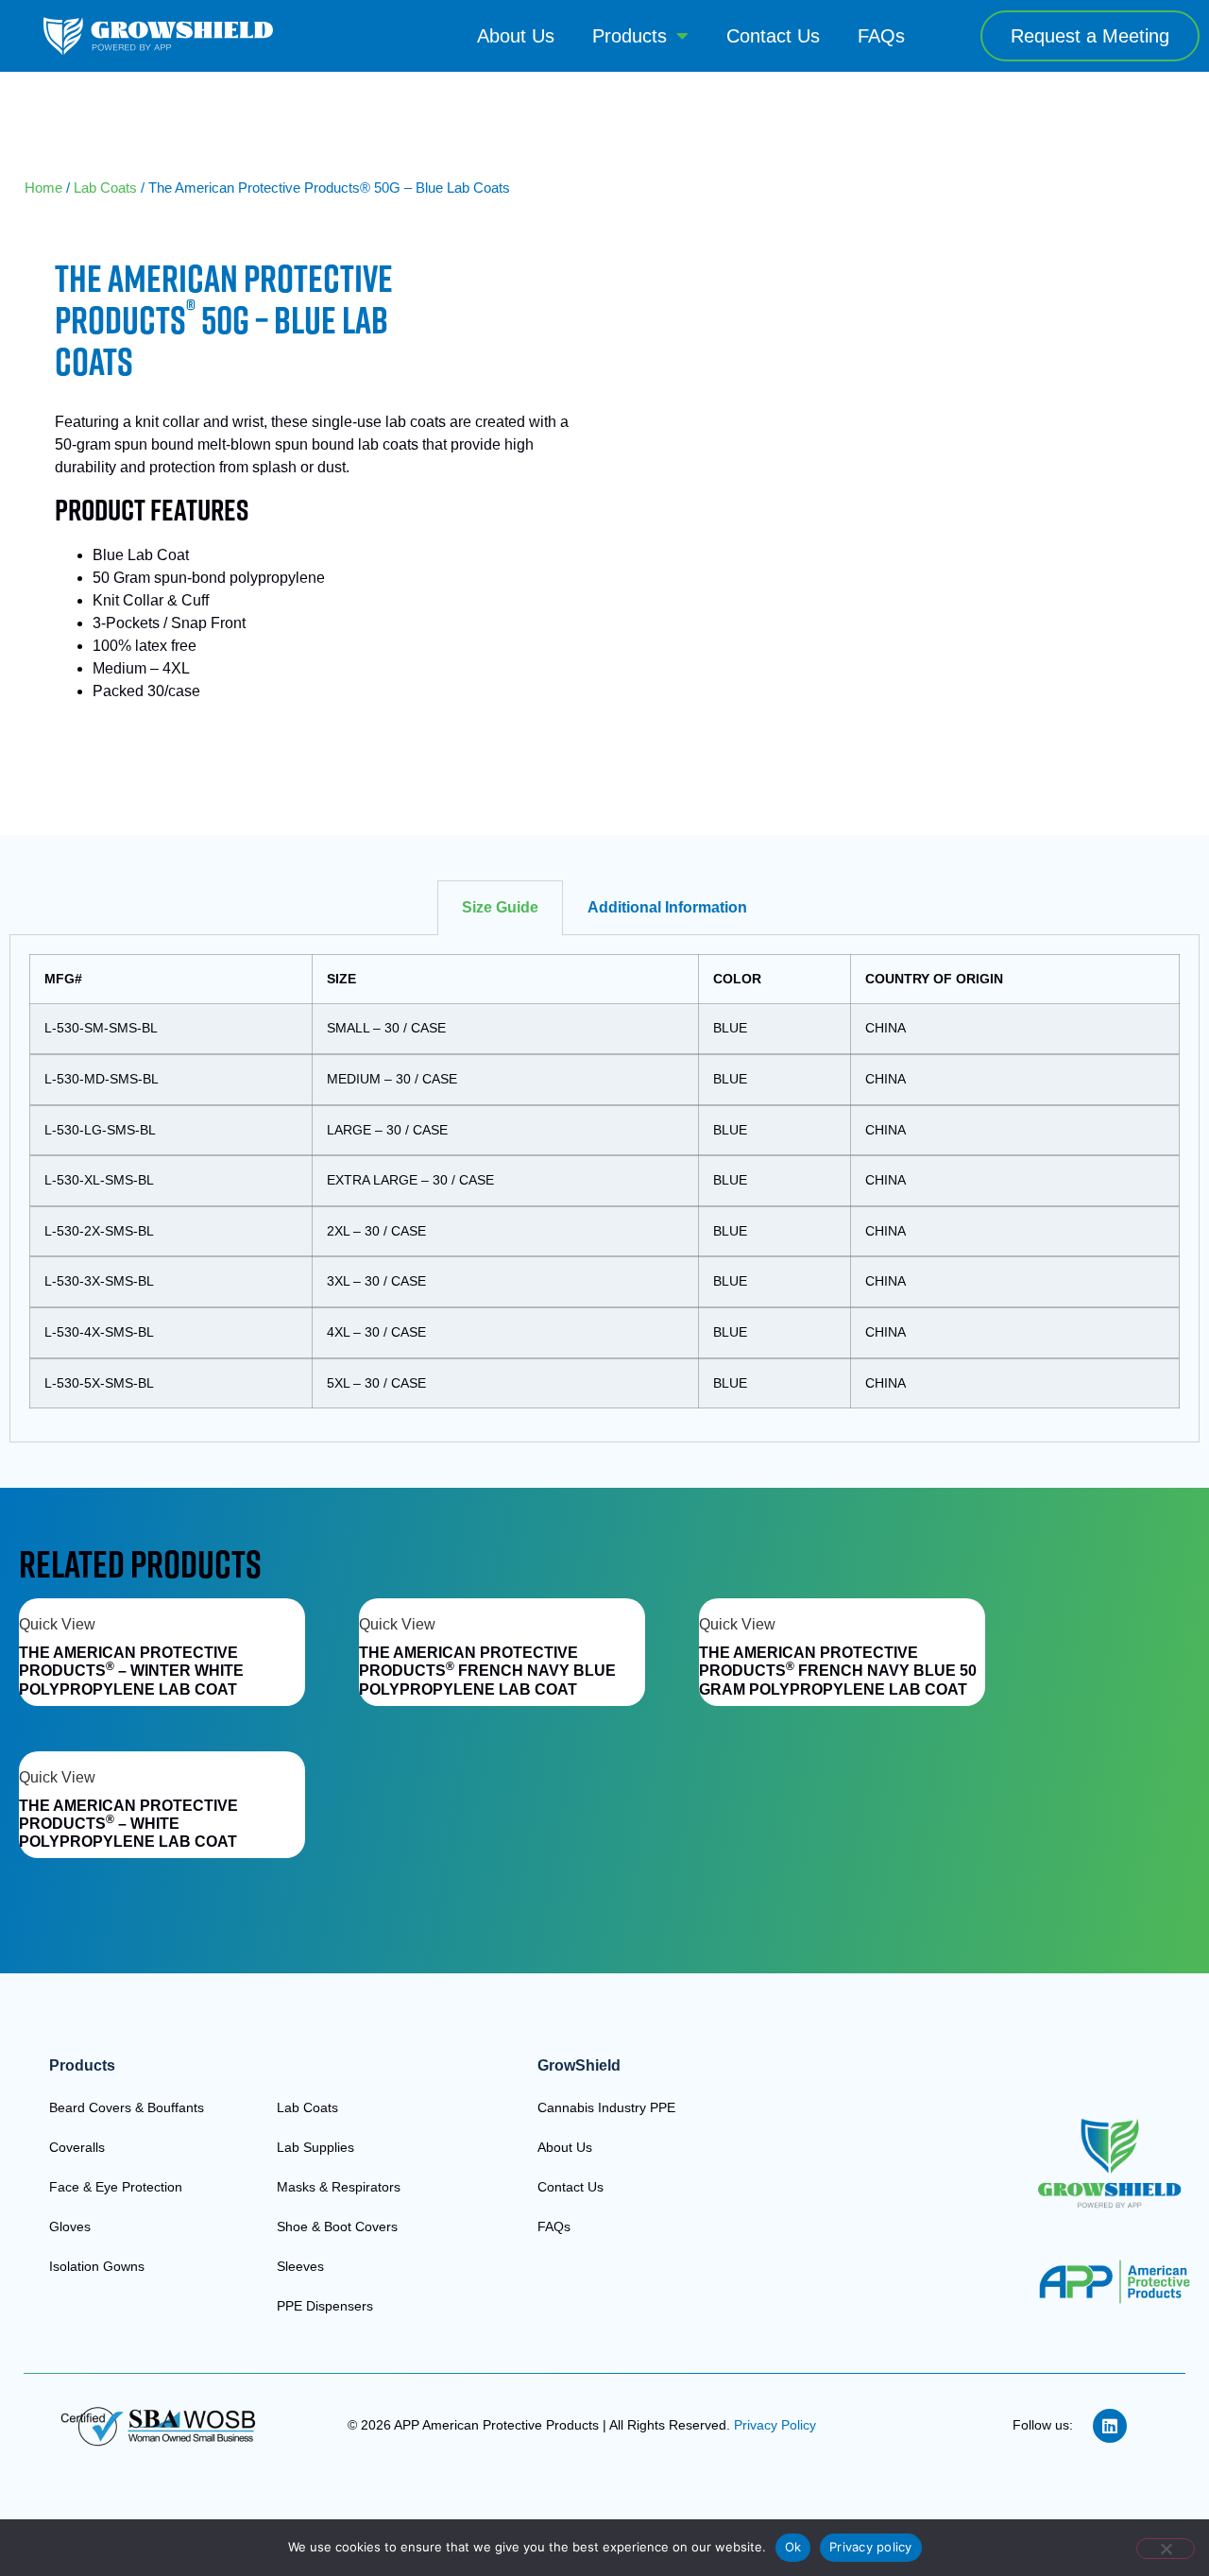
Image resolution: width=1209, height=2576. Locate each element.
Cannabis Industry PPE (606, 2107)
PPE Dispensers (325, 2306)
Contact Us (773, 36)
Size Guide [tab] (500, 907)
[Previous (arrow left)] (33, 1288)
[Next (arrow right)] (1176, 1288)
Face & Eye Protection (116, 2187)
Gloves (70, 2226)
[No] (1166, 2549)
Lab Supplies (315, 2147)
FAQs (881, 36)
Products (630, 36)
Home (43, 188)
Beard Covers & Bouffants (127, 2107)
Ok (793, 2547)
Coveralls (77, 2147)
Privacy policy (871, 2547)
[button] (1090, 36)
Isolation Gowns (97, 2266)
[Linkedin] (1110, 2426)
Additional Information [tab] (667, 907)
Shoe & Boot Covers (337, 2226)
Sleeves (300, 2266)
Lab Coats (105, 188)
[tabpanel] (604, 1189)
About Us (516, 36)
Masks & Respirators (339, 2187)
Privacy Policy (775, 2425)
